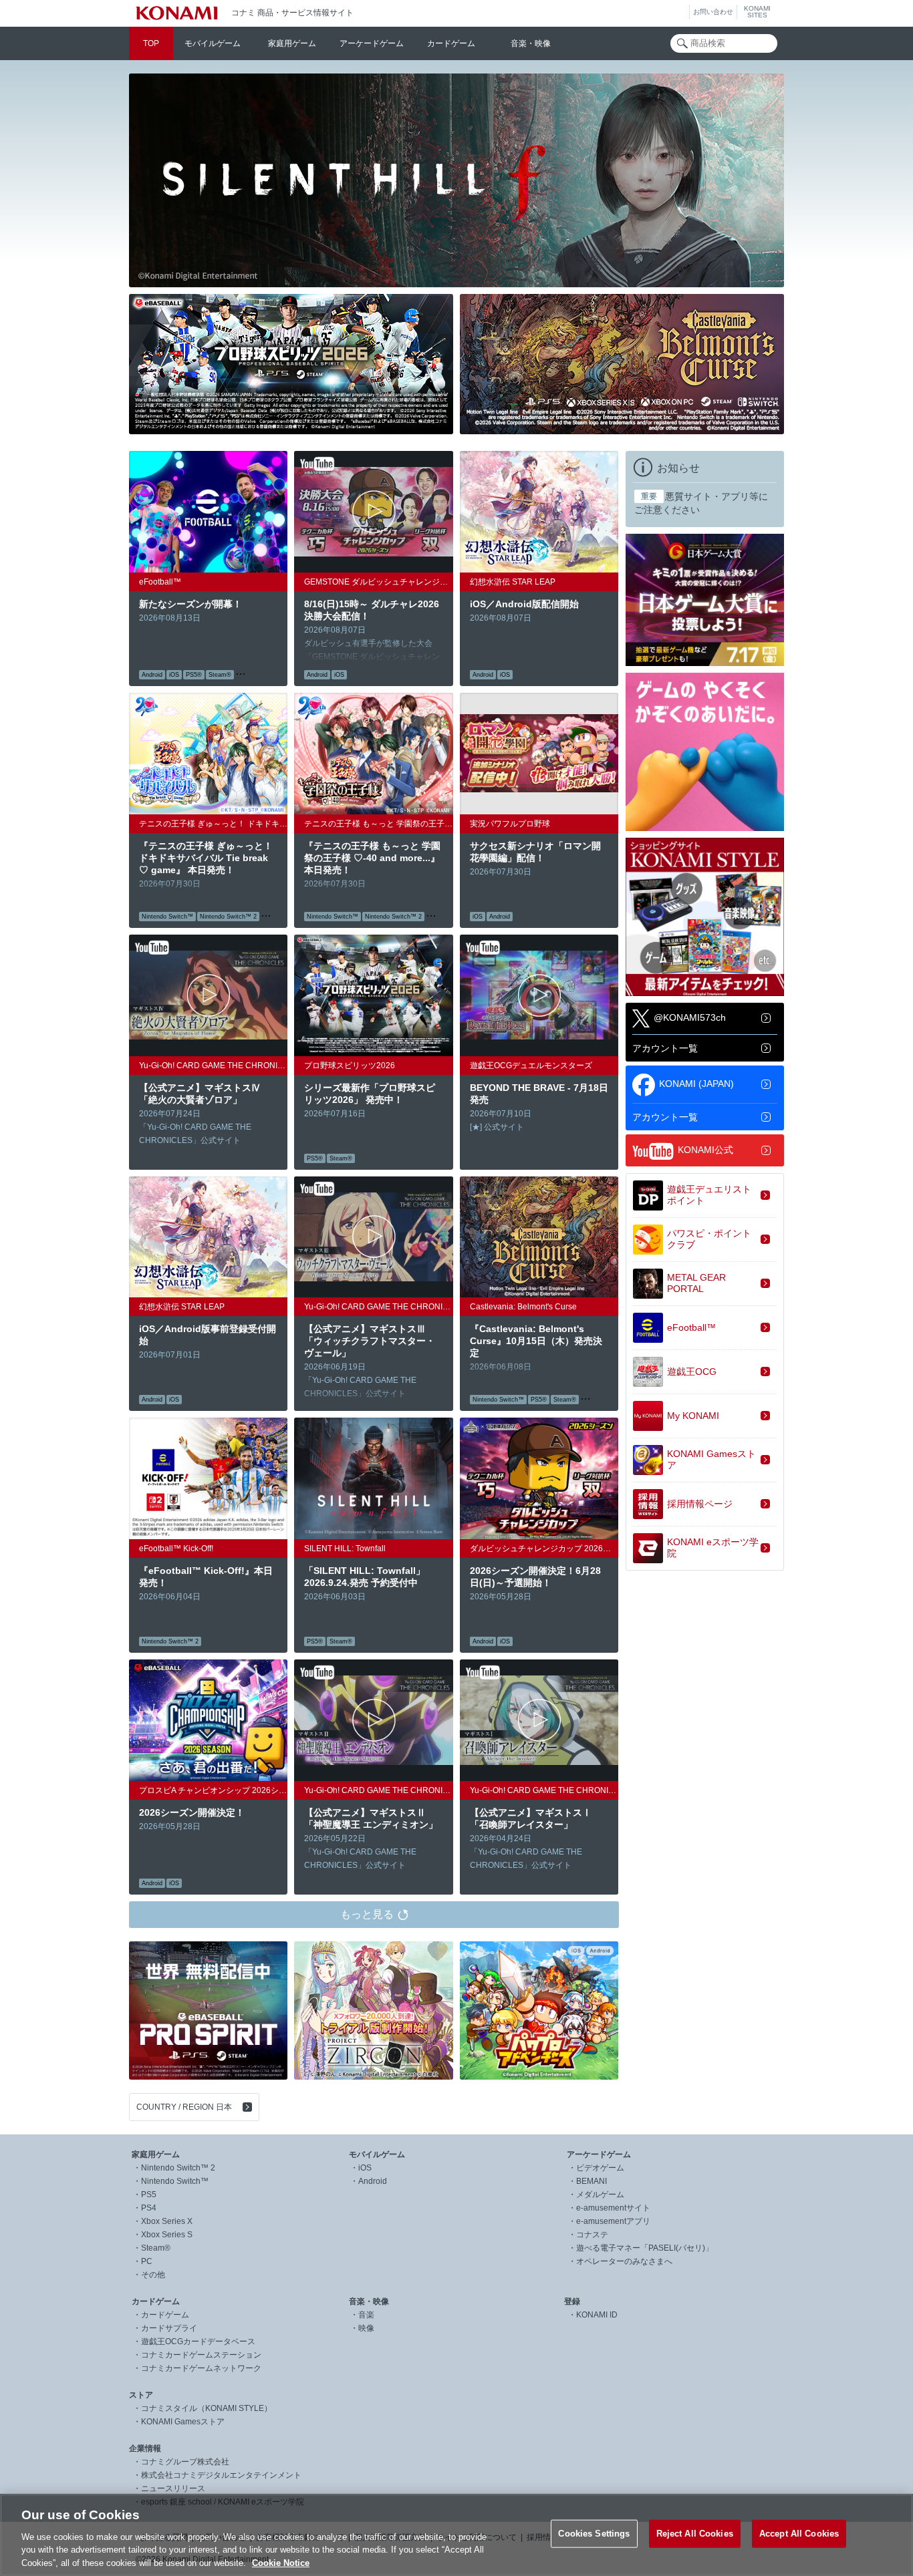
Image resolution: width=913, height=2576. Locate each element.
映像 (366, 2328)
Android (373, 2181)
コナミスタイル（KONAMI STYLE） (207, 2408)
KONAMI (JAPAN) (696, 1083)
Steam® (156, 2248)
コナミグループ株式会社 (185, 2462)
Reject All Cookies (695, 2534)
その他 (153, 2275)
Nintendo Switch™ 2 (178, 2168)
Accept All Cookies (799, 2534)
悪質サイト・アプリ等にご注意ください (701, 503)
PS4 (149, 2208)
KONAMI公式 (705, 1149)
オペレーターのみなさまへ (624, 2261)
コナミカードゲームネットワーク (201, 2368)
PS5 (149, 2195)
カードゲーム (451, 43)
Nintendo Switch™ (175, 2181)
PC (147, 2261)
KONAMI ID (597, 2315)
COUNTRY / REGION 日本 (184, 2107)
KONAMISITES (757, 12)
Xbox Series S (167, 2235)
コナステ (592, 2235)
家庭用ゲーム (292, 43)
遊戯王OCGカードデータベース (198, 2342)
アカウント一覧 (665, 1048)
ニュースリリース (173, 2488)
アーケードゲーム (372, 43)
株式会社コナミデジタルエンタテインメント (221, 2475)
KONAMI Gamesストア (183, 2422)
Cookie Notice (281, 2562)
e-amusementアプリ (613, 2221)
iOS (365, 2168)
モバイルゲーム (213, 43)
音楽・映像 (531, 43)
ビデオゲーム (600, 2168)
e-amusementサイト (613, 2208)
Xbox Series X (167, 2221)
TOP (151, 43)
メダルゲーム (600, 2195)
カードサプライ (169, 2328)
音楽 (366, 2315)
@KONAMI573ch (690, 1017)
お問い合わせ (713, 12)
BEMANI (592, 2181)
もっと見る (367, 1914)
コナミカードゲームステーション (201, 2355)
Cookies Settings (594, 2534)
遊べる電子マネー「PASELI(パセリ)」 (645, 2248)
